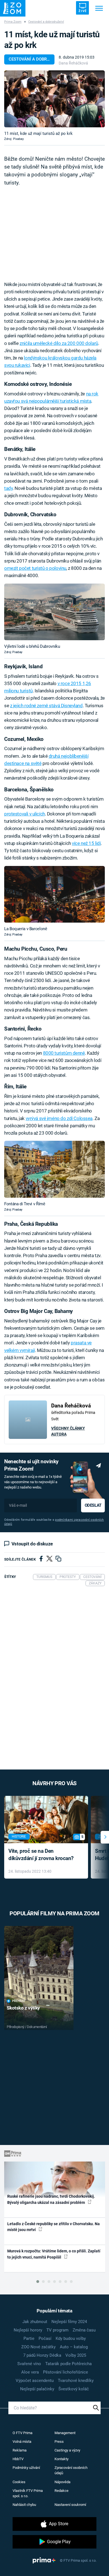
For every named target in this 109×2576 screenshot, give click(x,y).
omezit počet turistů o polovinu (35, 568)
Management (65, 2433)
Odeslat (93, 1505)
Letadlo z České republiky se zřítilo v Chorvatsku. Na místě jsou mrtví (54, 2227)
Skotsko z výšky (23, 2008)
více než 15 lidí (86, 843)
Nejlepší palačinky (37, 2389)
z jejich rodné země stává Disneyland (46, 706)
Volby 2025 (76, 2355)
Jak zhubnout (35, 2322)
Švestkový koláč (74, 2389)
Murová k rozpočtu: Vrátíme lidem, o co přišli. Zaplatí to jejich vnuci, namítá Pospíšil (54, 2254)
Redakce (61, 2491)
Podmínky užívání (26, 2468)
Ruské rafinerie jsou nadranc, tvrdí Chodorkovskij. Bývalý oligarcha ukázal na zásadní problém (51, 2199)
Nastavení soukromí (70, 2505)
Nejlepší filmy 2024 (69, 2322)
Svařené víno (29, 2364)
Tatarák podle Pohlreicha (68, 2364)
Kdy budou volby (71, 2338)
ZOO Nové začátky (38, 2347)
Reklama (20, 2450)
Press (59, 2442)
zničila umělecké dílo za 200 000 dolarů (59, 343)
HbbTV (18, 2459)
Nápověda (62, 2482)
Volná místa (22, 2442)
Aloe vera (30, 2372)
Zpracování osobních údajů (71, 2470)
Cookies (19, 2482)
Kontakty (61, 2459)
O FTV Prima (22, 2433)
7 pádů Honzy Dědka (42, 2355)
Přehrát (19, 2001)
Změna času (84, 2330)
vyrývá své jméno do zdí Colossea (59, 1118)
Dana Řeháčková (73, 63)
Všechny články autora (68, 1431)
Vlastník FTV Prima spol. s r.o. (28, 2493)
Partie (29, 2338)
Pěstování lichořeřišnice (66, 2372)
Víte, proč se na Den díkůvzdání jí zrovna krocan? (41, 1855)
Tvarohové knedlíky (76, 2381)
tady (8, 488)
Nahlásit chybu (24, 2505)
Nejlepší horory (28, 2330)
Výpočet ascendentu (35, 2381)
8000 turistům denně (64, 1053)
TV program (57, 2330)
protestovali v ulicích (25, 814)
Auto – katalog (74, 2347)
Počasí (45, 2338)
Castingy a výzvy (67, 2450)
